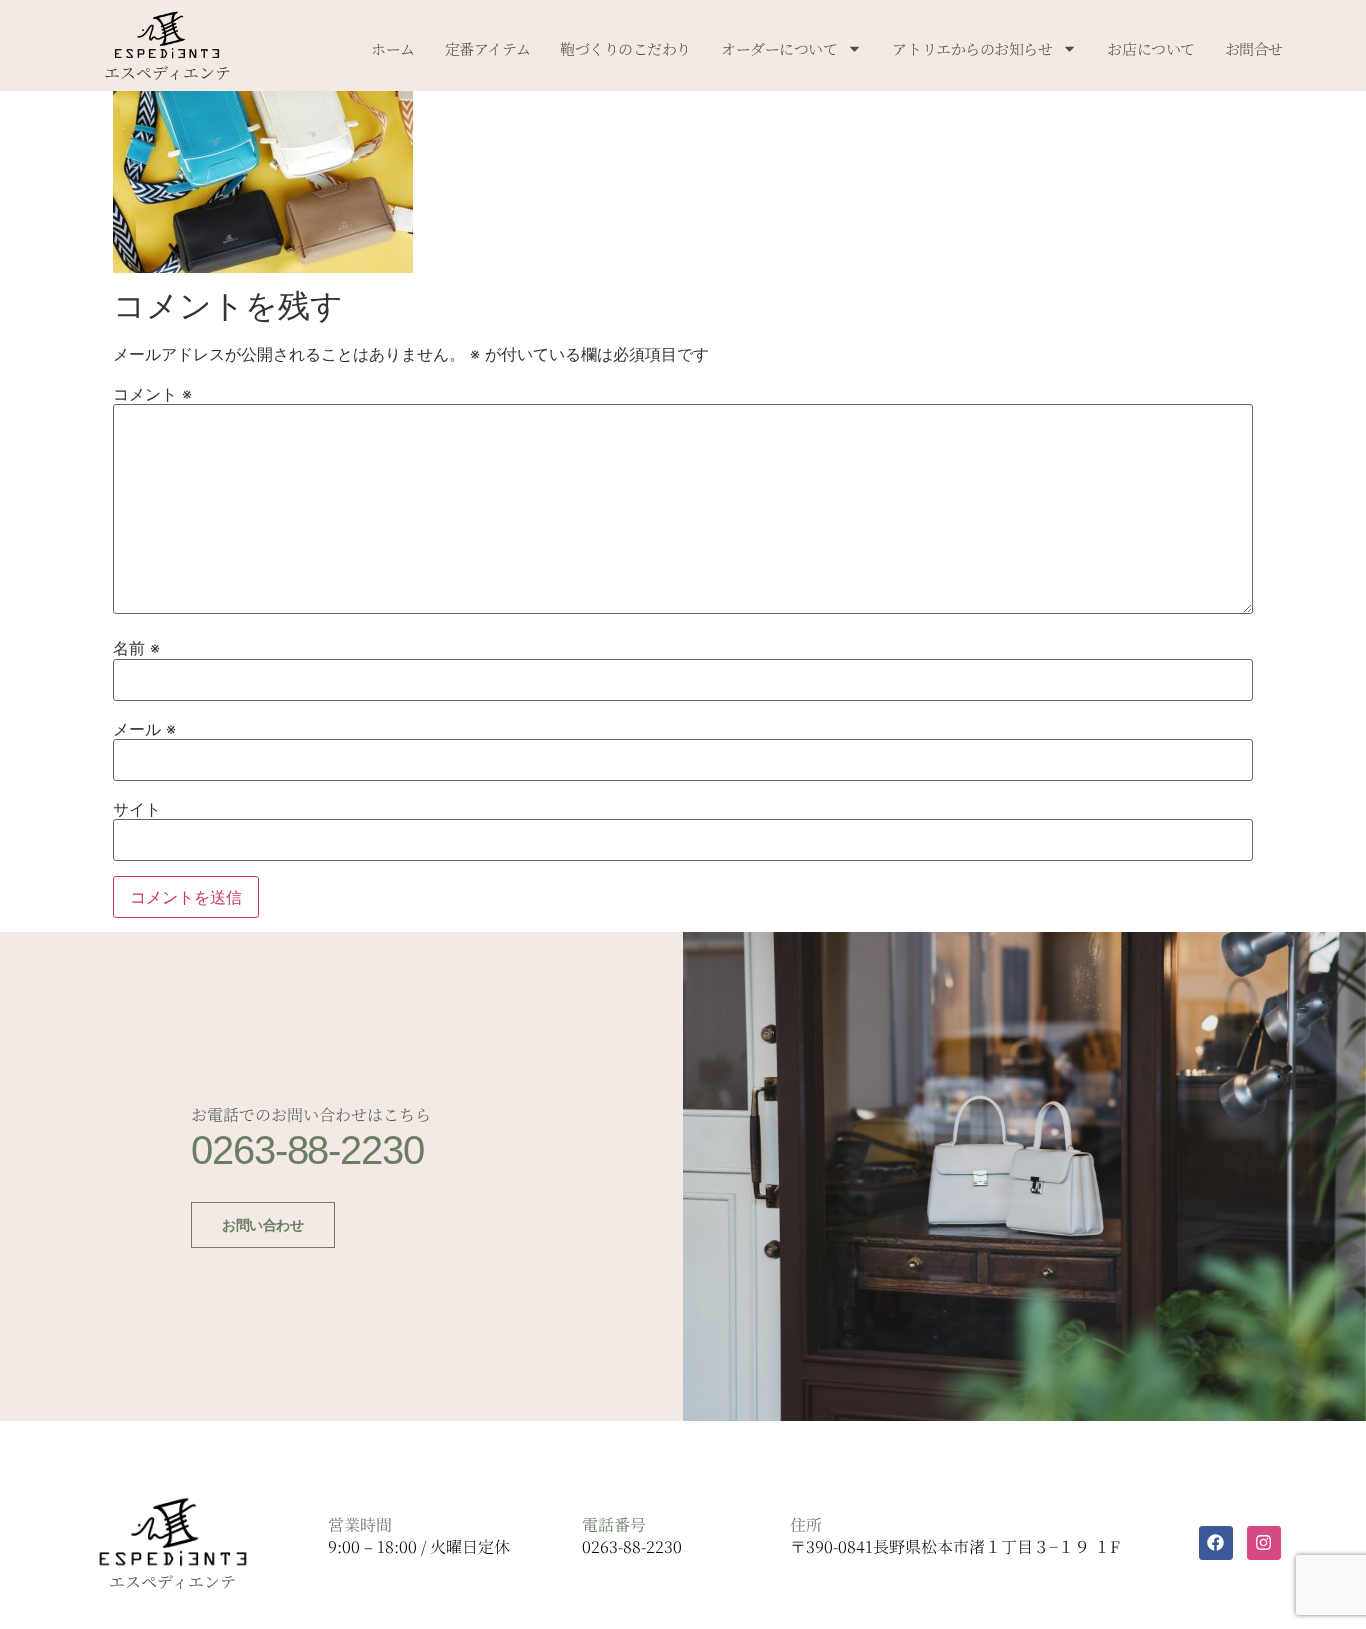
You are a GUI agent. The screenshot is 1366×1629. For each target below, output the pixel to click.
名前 (136, 648)
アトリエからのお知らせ (972, 48)
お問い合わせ (262, 1225)
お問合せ (1254, 48)
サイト (137, 809)
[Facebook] (1216, 1543)
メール (144, 729)
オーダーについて (779, 48)
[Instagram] (1264, 1543)
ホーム (393, 48)
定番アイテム (487, 48)
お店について (1150, 48)
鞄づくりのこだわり (625, 48)
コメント (152, 394)
